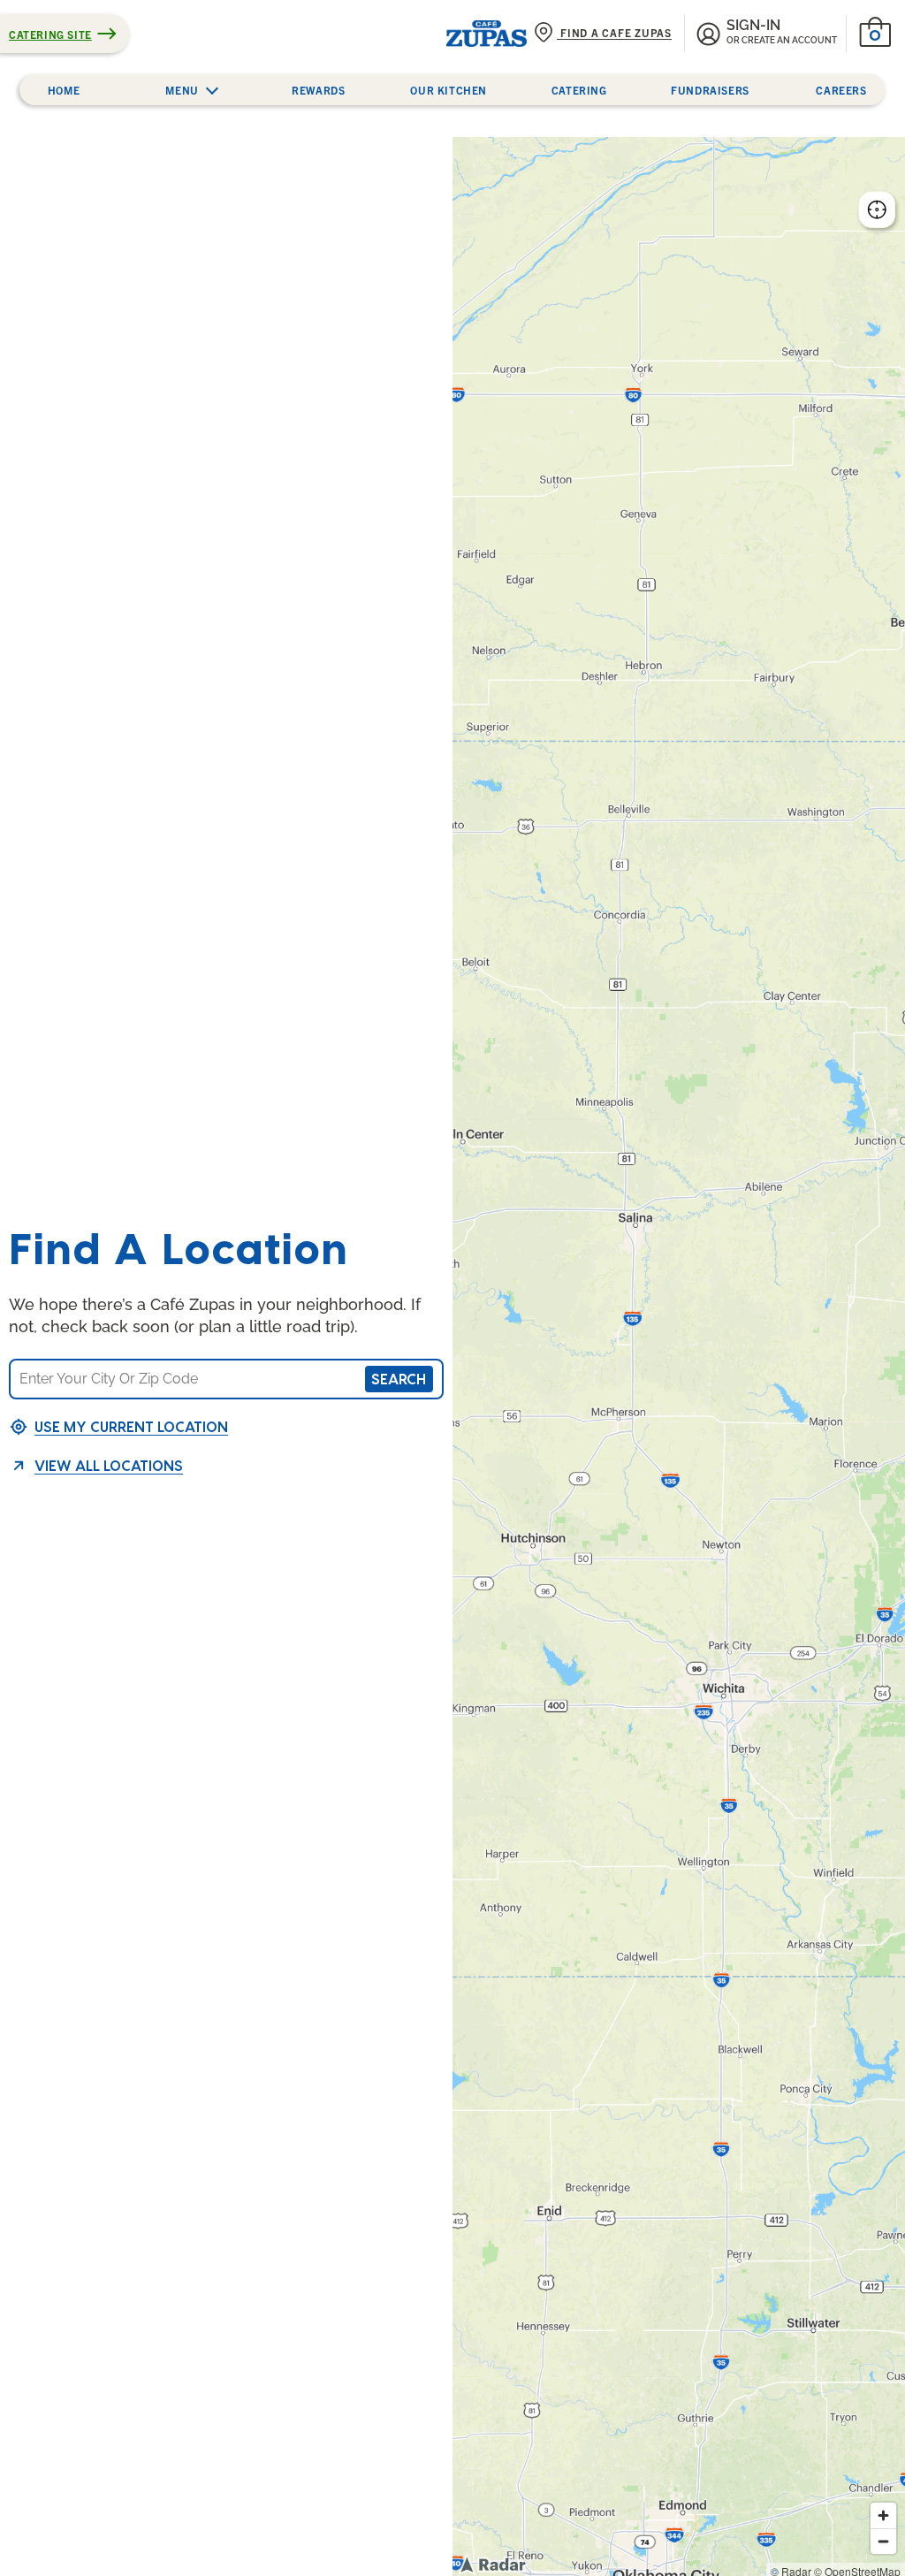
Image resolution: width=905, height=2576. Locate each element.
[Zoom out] (883, 2541)
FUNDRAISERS (710, 90)
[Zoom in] (883, 2515)
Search (399, 1379)
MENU (182, 90)
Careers (841, 90)
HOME (64, 90)
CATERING (579, 90)
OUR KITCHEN (449, 90)
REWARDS (318, 90)
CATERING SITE (50, 34)
